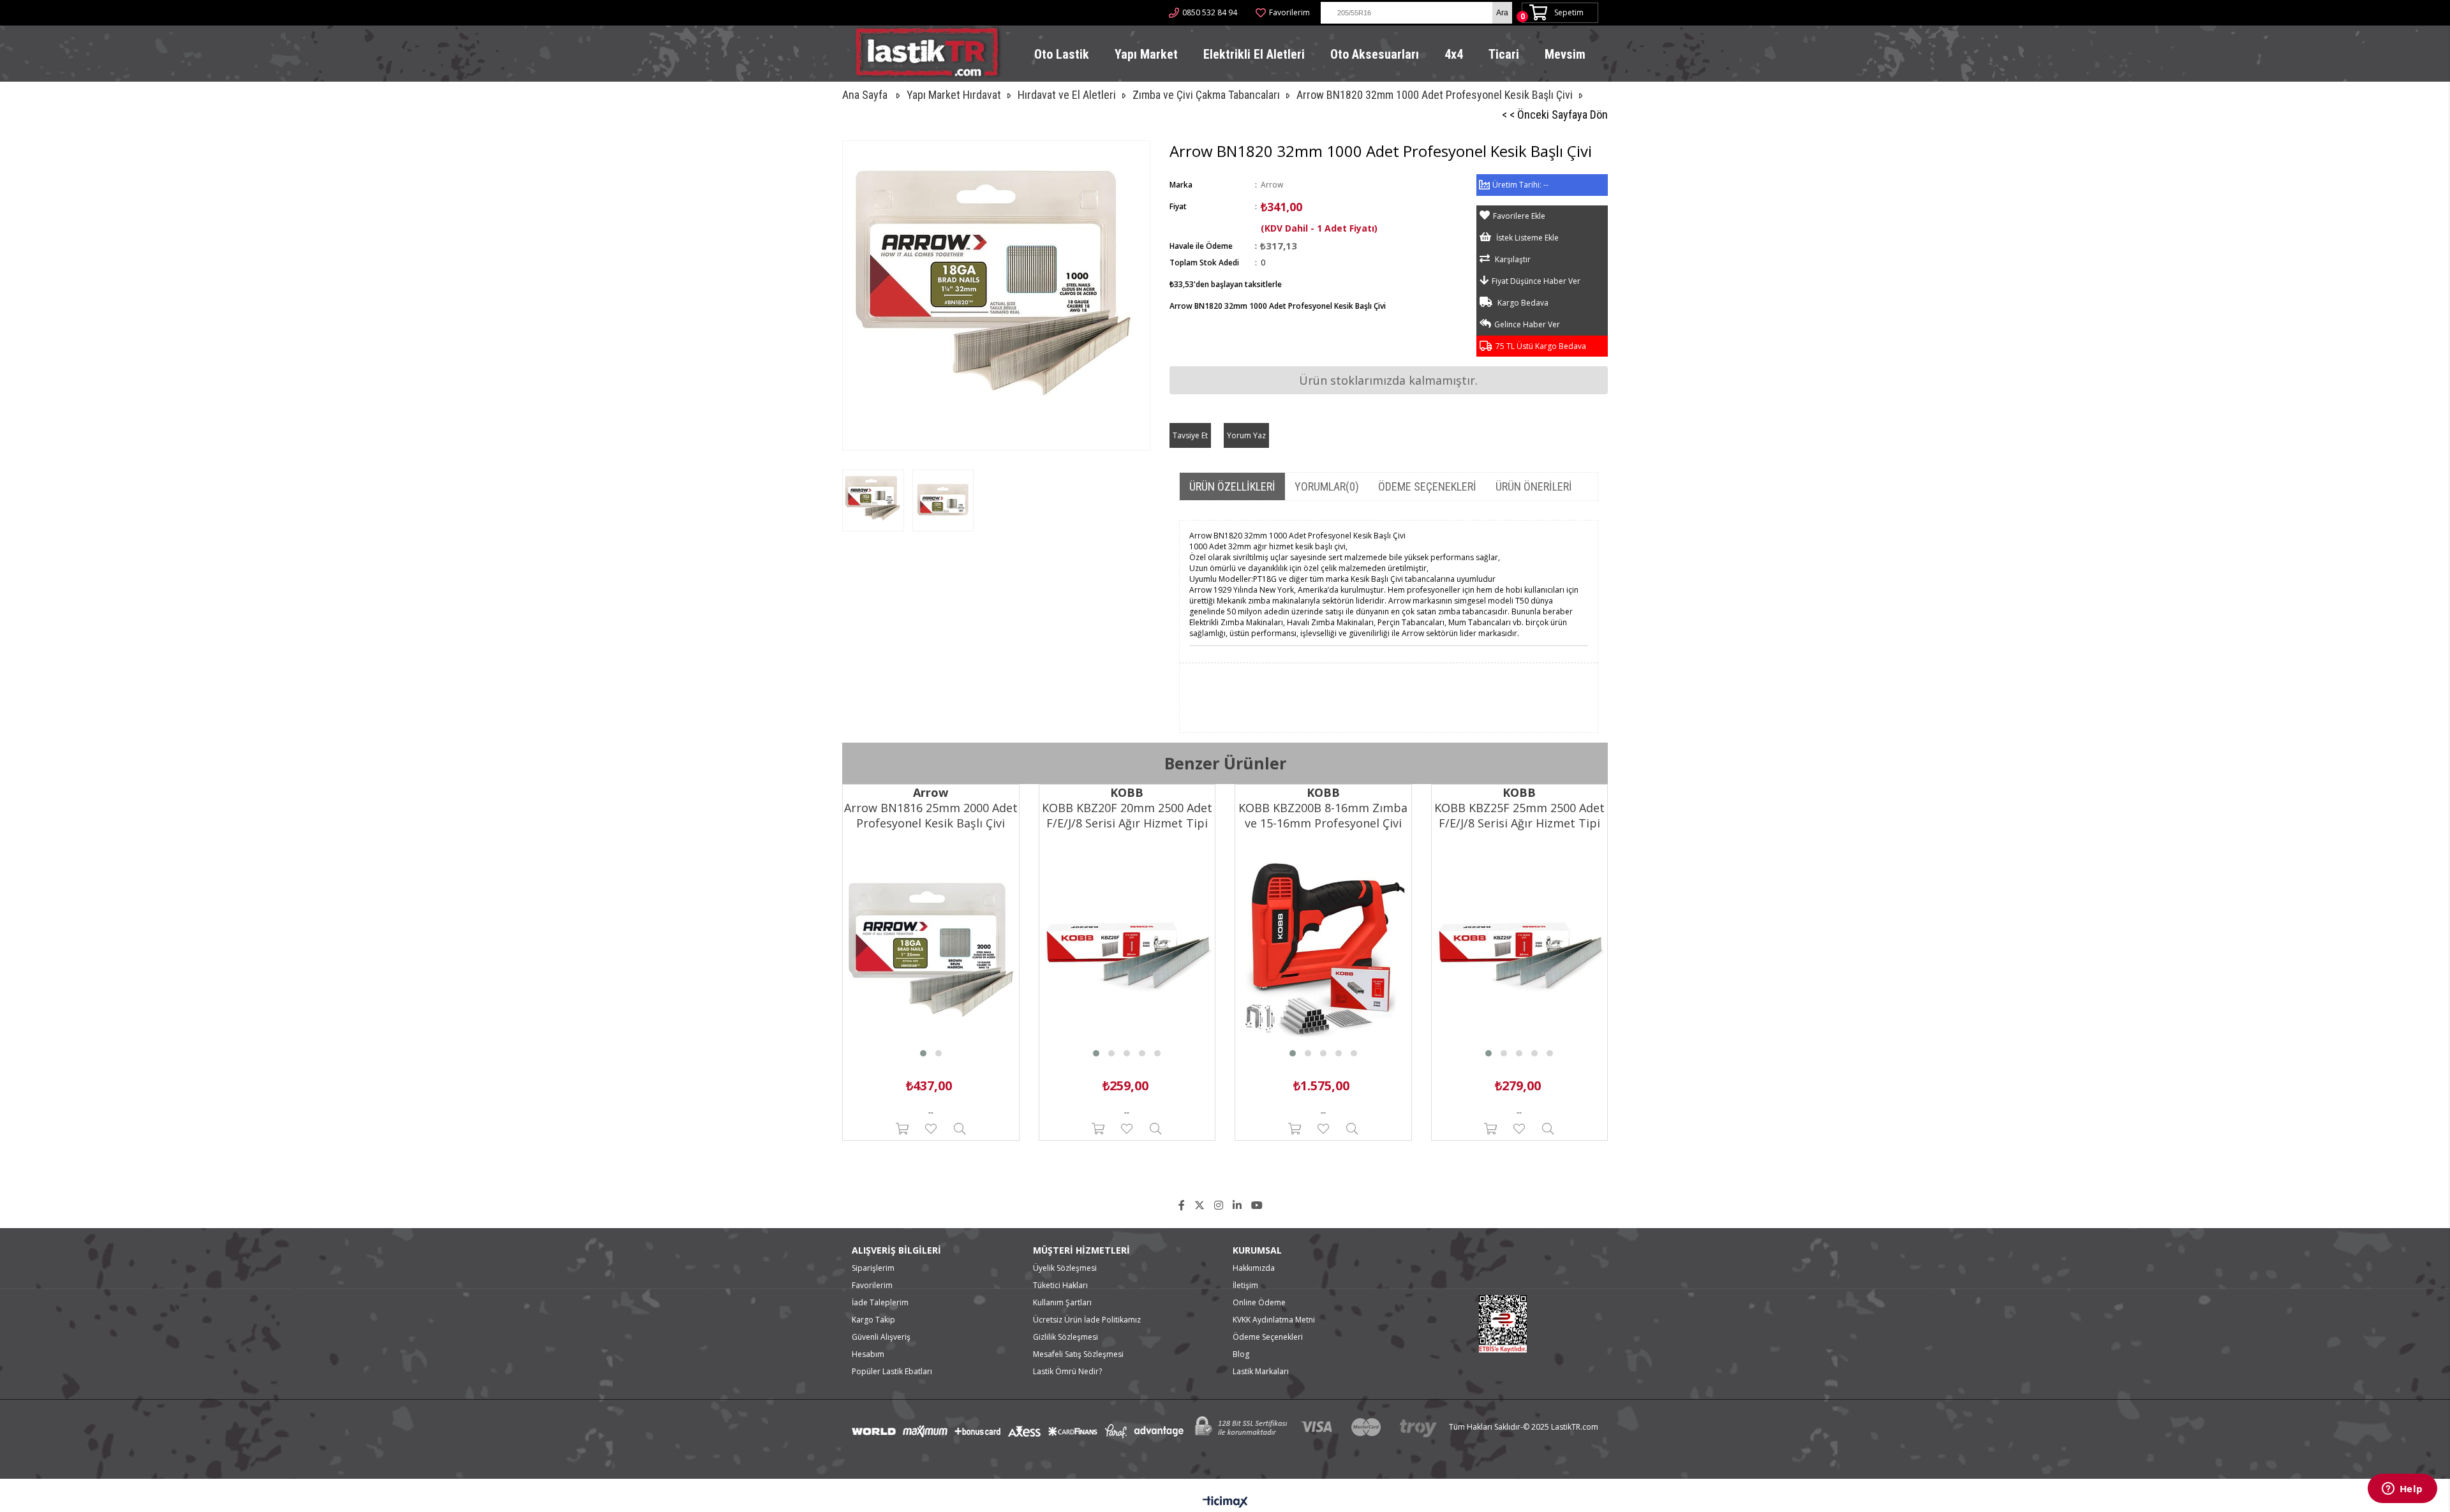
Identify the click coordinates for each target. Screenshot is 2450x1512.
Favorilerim (1289, 12)
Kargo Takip (873, 1320)
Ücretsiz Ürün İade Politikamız (1087, 1320)
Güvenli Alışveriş (881, 1337)
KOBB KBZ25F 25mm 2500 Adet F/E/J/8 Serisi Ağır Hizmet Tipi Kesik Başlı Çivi (1519, 815)
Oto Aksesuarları (1375, 54)
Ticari (1504, 54)
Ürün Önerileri (1534, 486)
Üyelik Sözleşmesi (1065, 1268)
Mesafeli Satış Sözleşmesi (1078, 1354)
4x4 (1454, 54)
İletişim (1245, 1285)
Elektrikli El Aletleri (1254, 54)
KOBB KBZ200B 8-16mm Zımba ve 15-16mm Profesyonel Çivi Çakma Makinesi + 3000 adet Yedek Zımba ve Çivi (1323, 815)
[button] (923, 1053)
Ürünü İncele (959, 1129)
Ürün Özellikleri (1232, 486)
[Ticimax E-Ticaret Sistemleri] (1225, 1502)
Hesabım (868, 1354)
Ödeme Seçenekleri (1427, 486)
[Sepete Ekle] (902, 1129)
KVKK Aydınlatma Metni (1274, 1320)
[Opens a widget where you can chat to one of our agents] (2402, 1490)
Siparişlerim (873, 1268)
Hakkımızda (1254, 1268)
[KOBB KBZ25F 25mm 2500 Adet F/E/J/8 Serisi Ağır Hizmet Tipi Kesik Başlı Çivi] (1520, 950)
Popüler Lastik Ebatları (892, 1371)
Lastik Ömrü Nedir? (1067, 1371)
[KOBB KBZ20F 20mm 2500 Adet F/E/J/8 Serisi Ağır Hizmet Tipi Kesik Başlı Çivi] (1127, 950)
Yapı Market (1146, 54)
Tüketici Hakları (1060, 1285)
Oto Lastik (1062, 54)
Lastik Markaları (1261, 1371)
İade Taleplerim (880, 1302)
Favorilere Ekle (931, 1129)
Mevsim (1565, 54)
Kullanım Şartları (1062, 1302)
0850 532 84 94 (1210, 12)
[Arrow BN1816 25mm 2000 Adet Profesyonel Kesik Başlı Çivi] (931, 950)
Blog (1241, 1354)
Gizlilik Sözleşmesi (1065, 1337)
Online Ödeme (1259, 1302)
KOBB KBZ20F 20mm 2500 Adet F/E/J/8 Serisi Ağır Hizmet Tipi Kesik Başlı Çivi (1127, 815)
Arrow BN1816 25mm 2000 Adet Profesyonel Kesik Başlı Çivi (931, 815)
